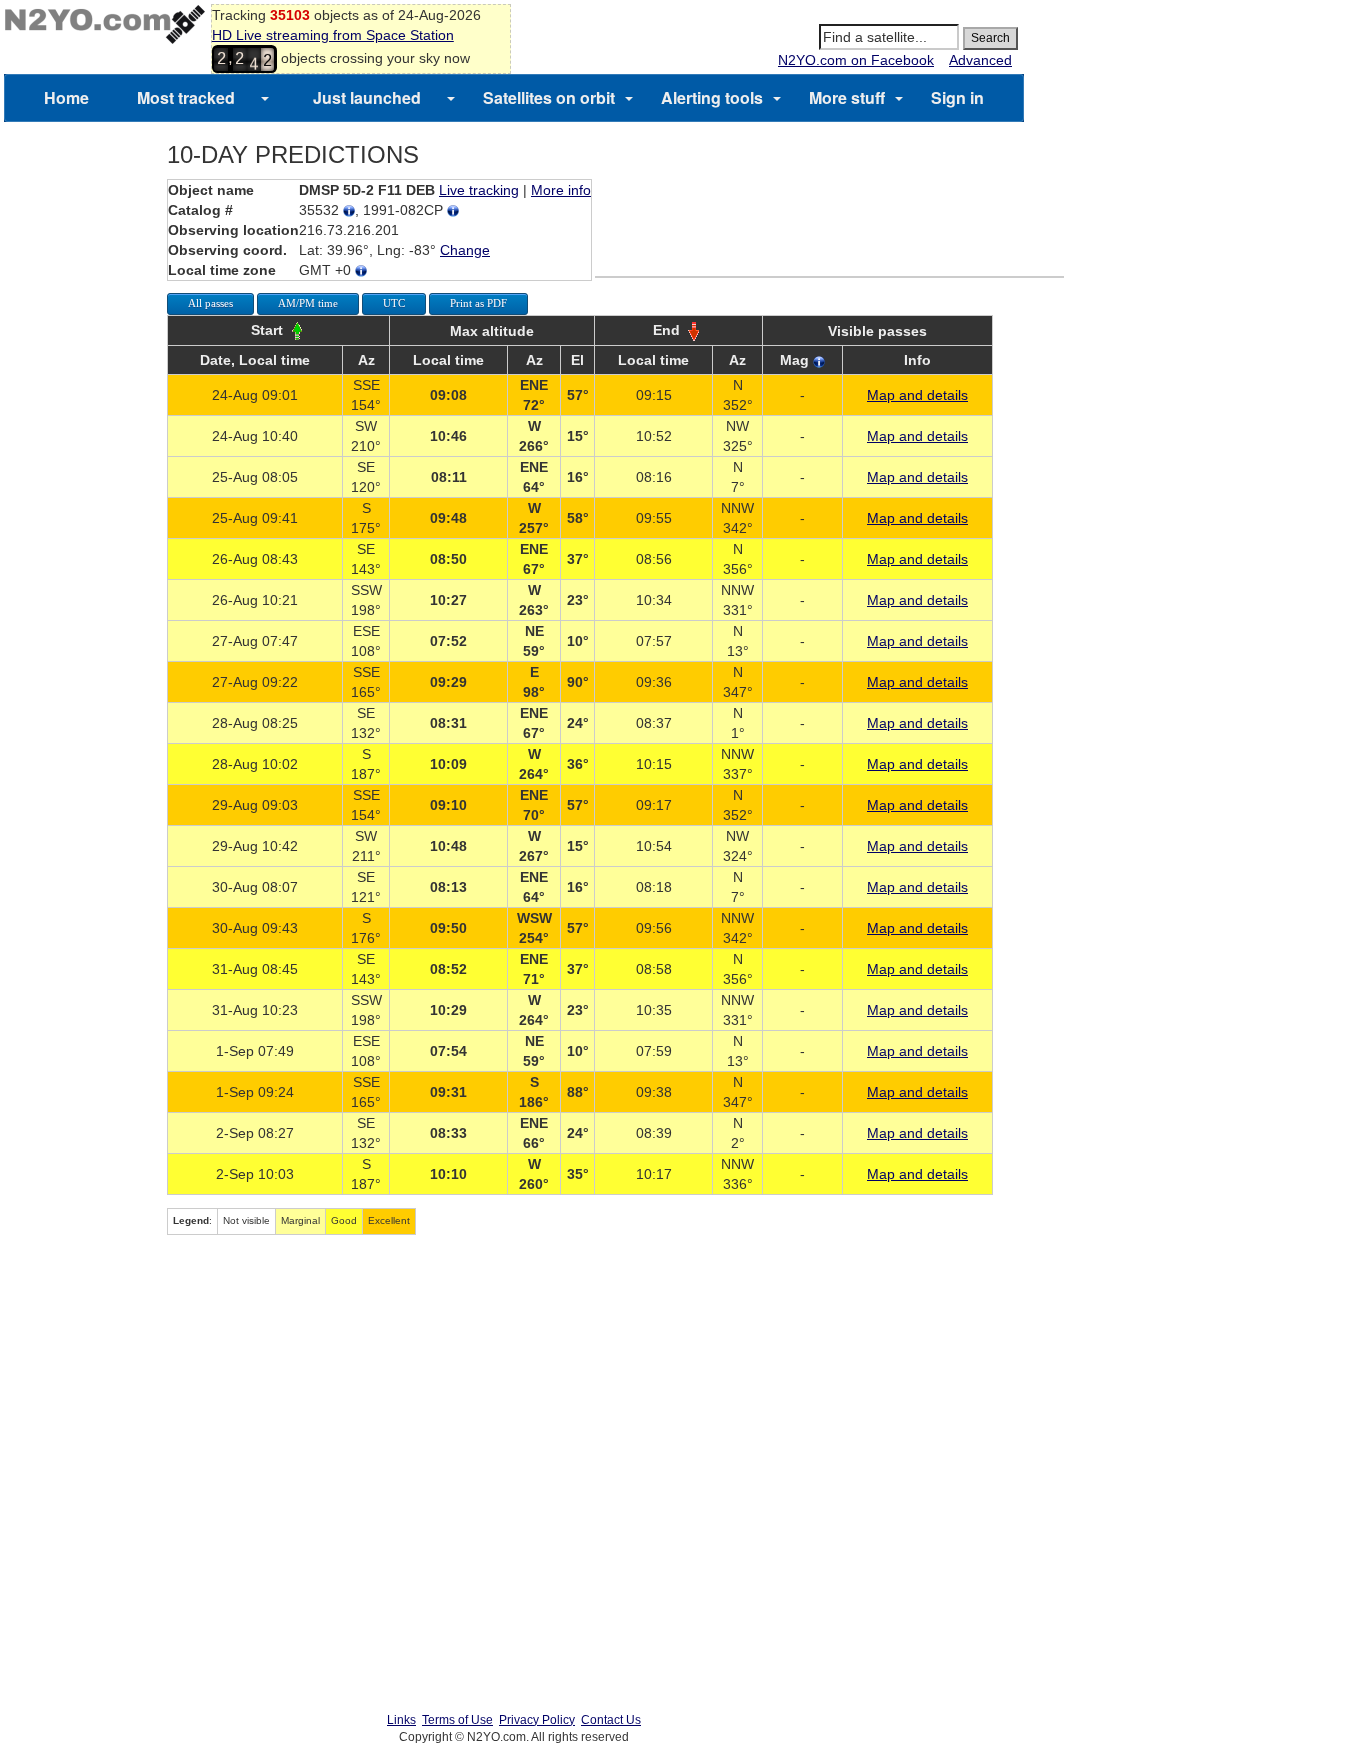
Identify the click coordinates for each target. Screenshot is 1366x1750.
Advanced (980, 60)
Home (66, 97)
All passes (210, 303)
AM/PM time (308, 303)
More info (561, 190)
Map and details (917, 395)
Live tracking (479, 190)
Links (401, 1720)
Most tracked (186, 97)
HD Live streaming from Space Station (333, 35)
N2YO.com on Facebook (856, 60)
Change (465, 250)
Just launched (367, 97)
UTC (394, 303)
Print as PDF (478, 303)
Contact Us (611, 1720)
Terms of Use (457, 1720)
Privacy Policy (537, 1720)
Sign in (957, 97)
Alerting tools (712, 97)
